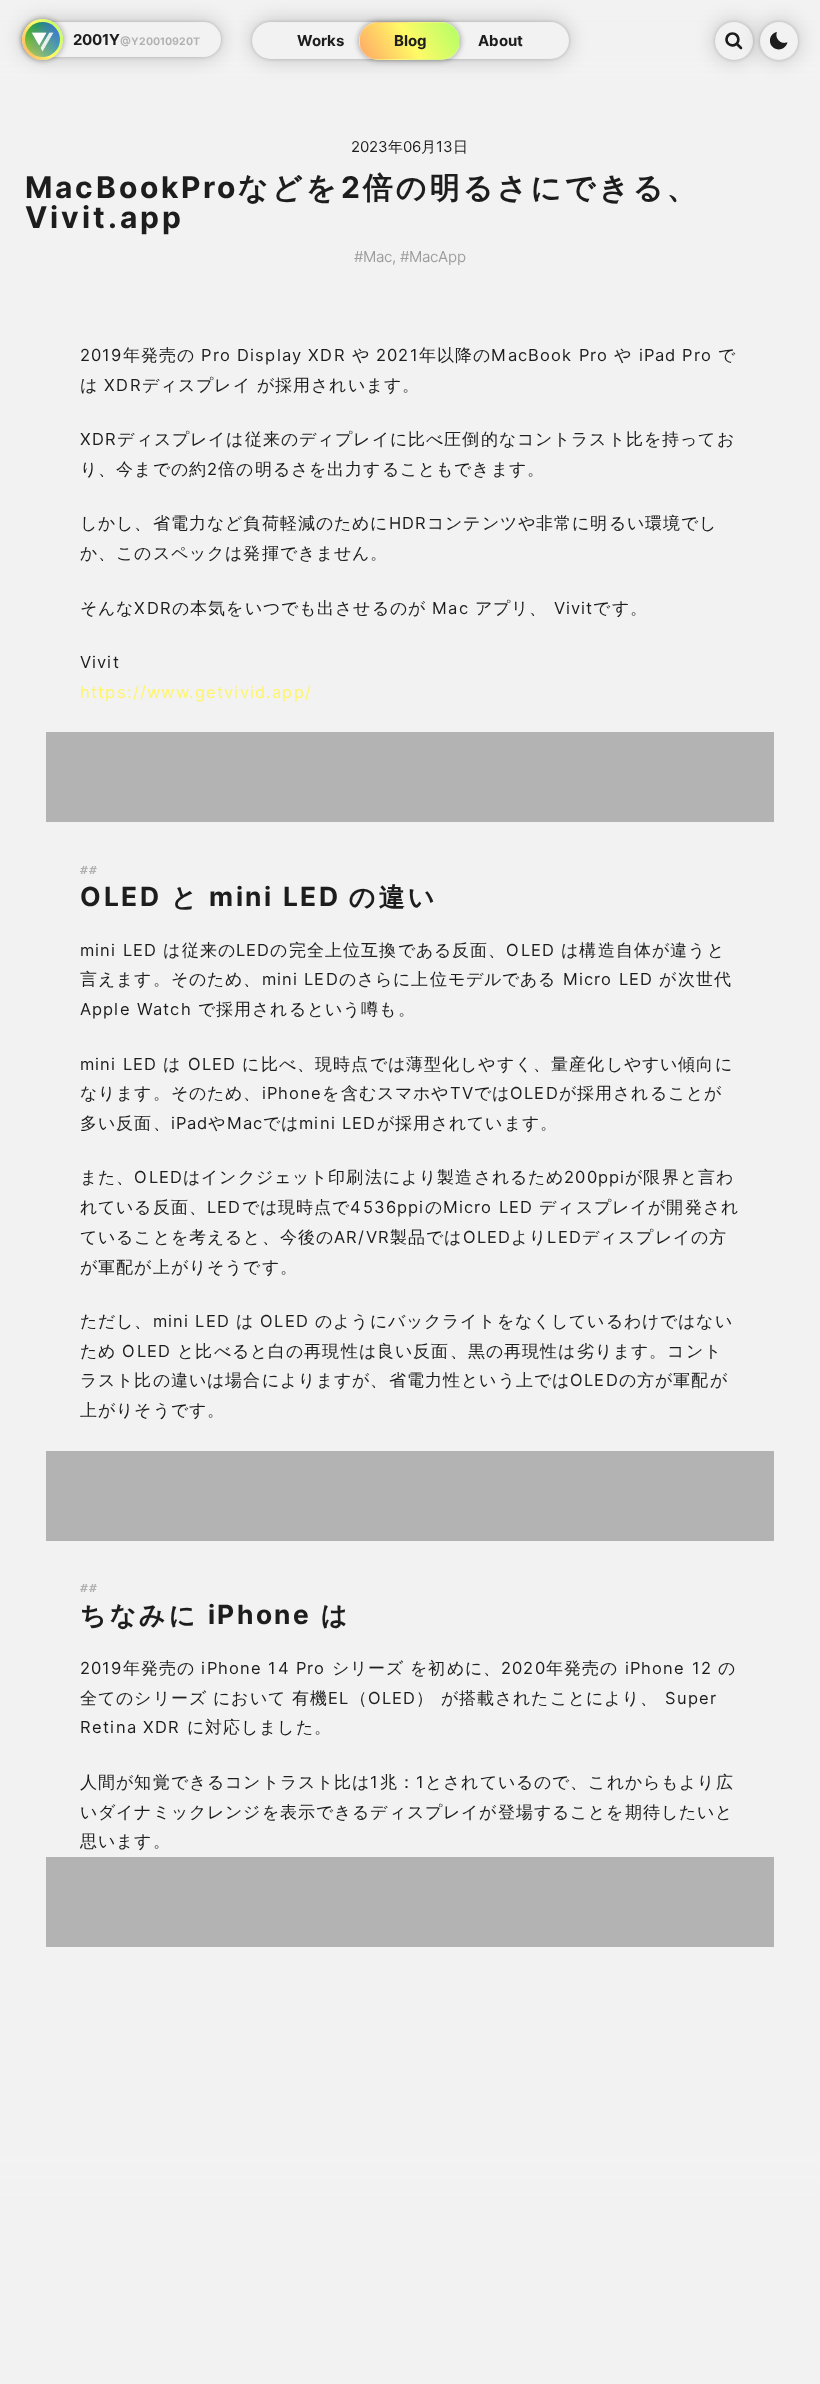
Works (320, 40)
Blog (410, 40)
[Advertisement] (410, 777)
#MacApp (433, 256)
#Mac (373, 256)
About (500, 40)
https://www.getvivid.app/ (196, 692)
